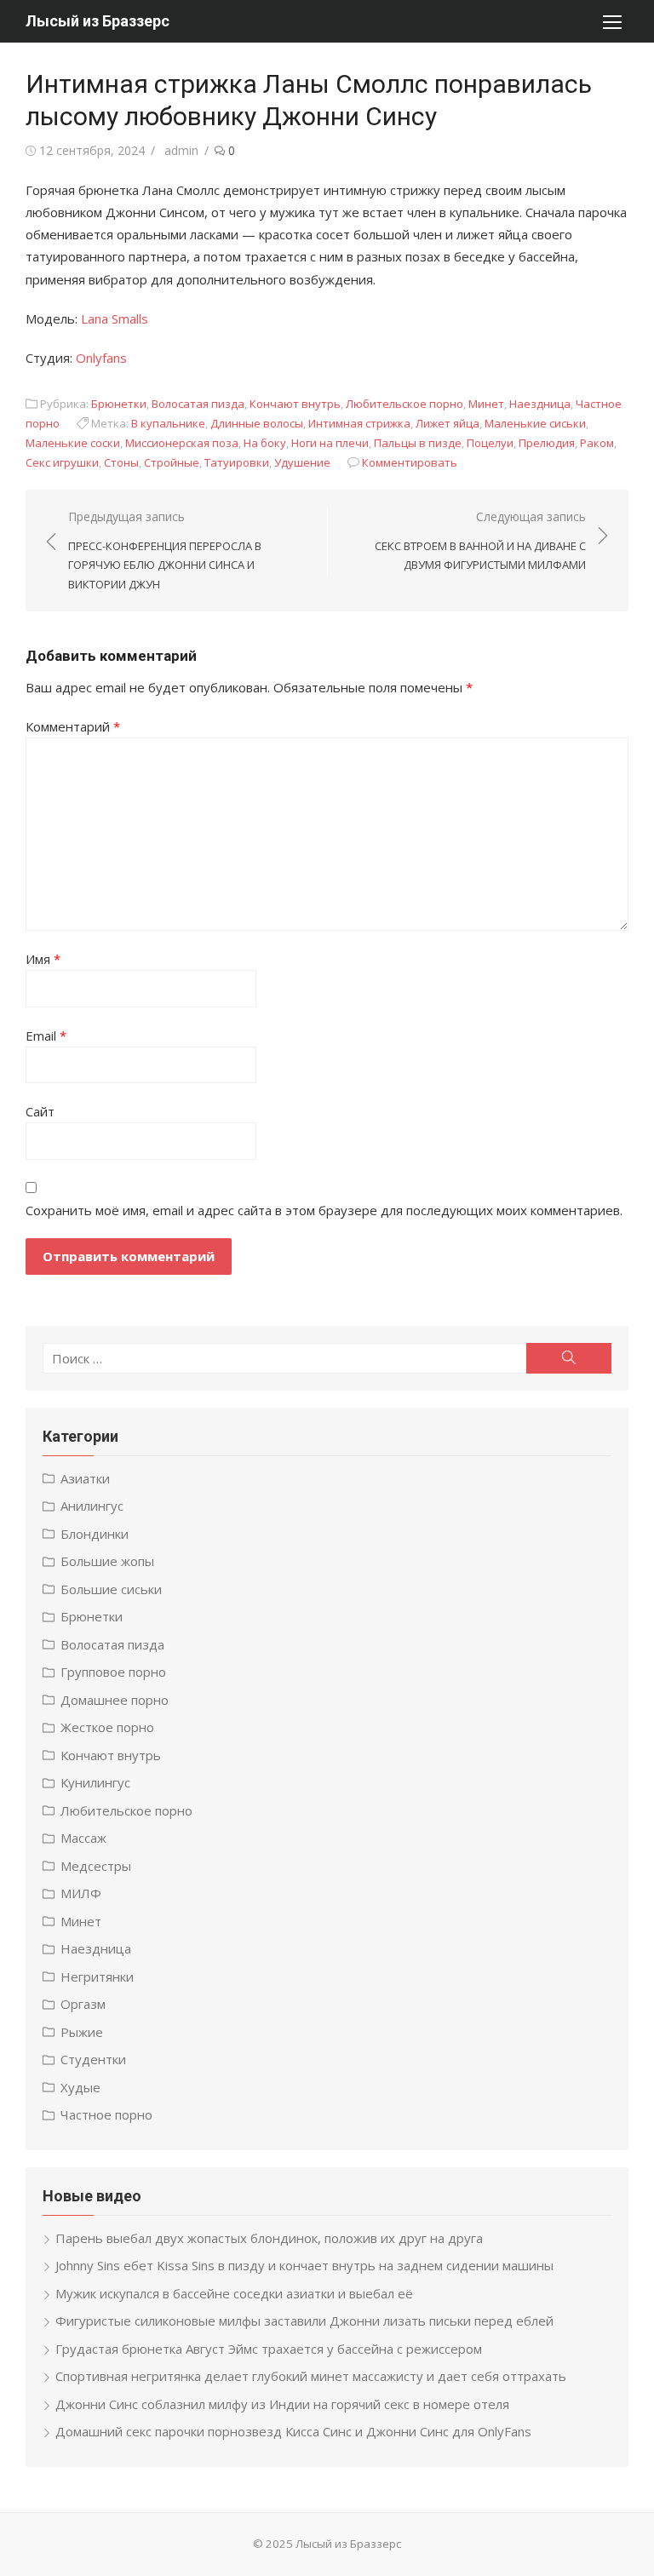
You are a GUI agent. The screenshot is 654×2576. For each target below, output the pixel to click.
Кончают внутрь (295, 404)
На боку (265, 443)
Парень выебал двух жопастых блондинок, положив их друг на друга (269, 2238)
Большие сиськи (111, 1589)
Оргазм (83, 2004)
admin (181, 150)
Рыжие (82, 2032)
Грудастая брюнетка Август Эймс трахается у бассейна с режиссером (269, 2349)
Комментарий (73, 726)
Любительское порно (404, 404)
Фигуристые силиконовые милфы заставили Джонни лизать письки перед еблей (304, 2321)
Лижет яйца (447, 423)
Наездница (540, 404)
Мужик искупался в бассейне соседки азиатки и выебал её (234, 2293)
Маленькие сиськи (535, 423)
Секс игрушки (62, 462)
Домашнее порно (115, 1700)
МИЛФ (81, 1893)
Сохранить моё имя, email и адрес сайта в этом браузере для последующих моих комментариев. (324, 1210)
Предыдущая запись (165, 550)
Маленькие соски (73, 443)
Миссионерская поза (182, 443)
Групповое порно (113, 1672)
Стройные (172, 462)
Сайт (40, 1111)
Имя (43, 959)
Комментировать (410, 462)
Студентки (93, 2059)
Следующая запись (480, 540)
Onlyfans (101, 358)
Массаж (83, 1838)
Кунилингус (95, 1782)
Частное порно (106, 2114)
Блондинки (95, 1534)
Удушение (302, 462)
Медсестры (96, 1866)
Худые (80, 2087)
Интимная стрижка (359, 423)
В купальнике (168, 423)
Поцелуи (490, 443)
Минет (486, 404)
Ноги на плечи (330, 443)
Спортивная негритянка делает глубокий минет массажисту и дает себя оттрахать (311, 2376)
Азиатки (85, 1478)
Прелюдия (547, 443)
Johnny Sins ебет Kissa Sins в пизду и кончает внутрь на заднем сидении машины (304, 2265)
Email (46, 1036)
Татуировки (237, 462)
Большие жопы (107, 1561)
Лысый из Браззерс (98, 21)
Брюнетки (119, 404)
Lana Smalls (115, 318)
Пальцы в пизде (418, 443)
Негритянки (97, 1976)
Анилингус (92, 1506)
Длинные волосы (257, 423)
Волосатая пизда (198, 404)
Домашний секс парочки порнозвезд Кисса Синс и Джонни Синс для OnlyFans (293, 2431)
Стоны (121, 462)
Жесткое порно (107, 1727)
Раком (597, 443)
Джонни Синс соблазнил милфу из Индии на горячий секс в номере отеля (282, 2404)
